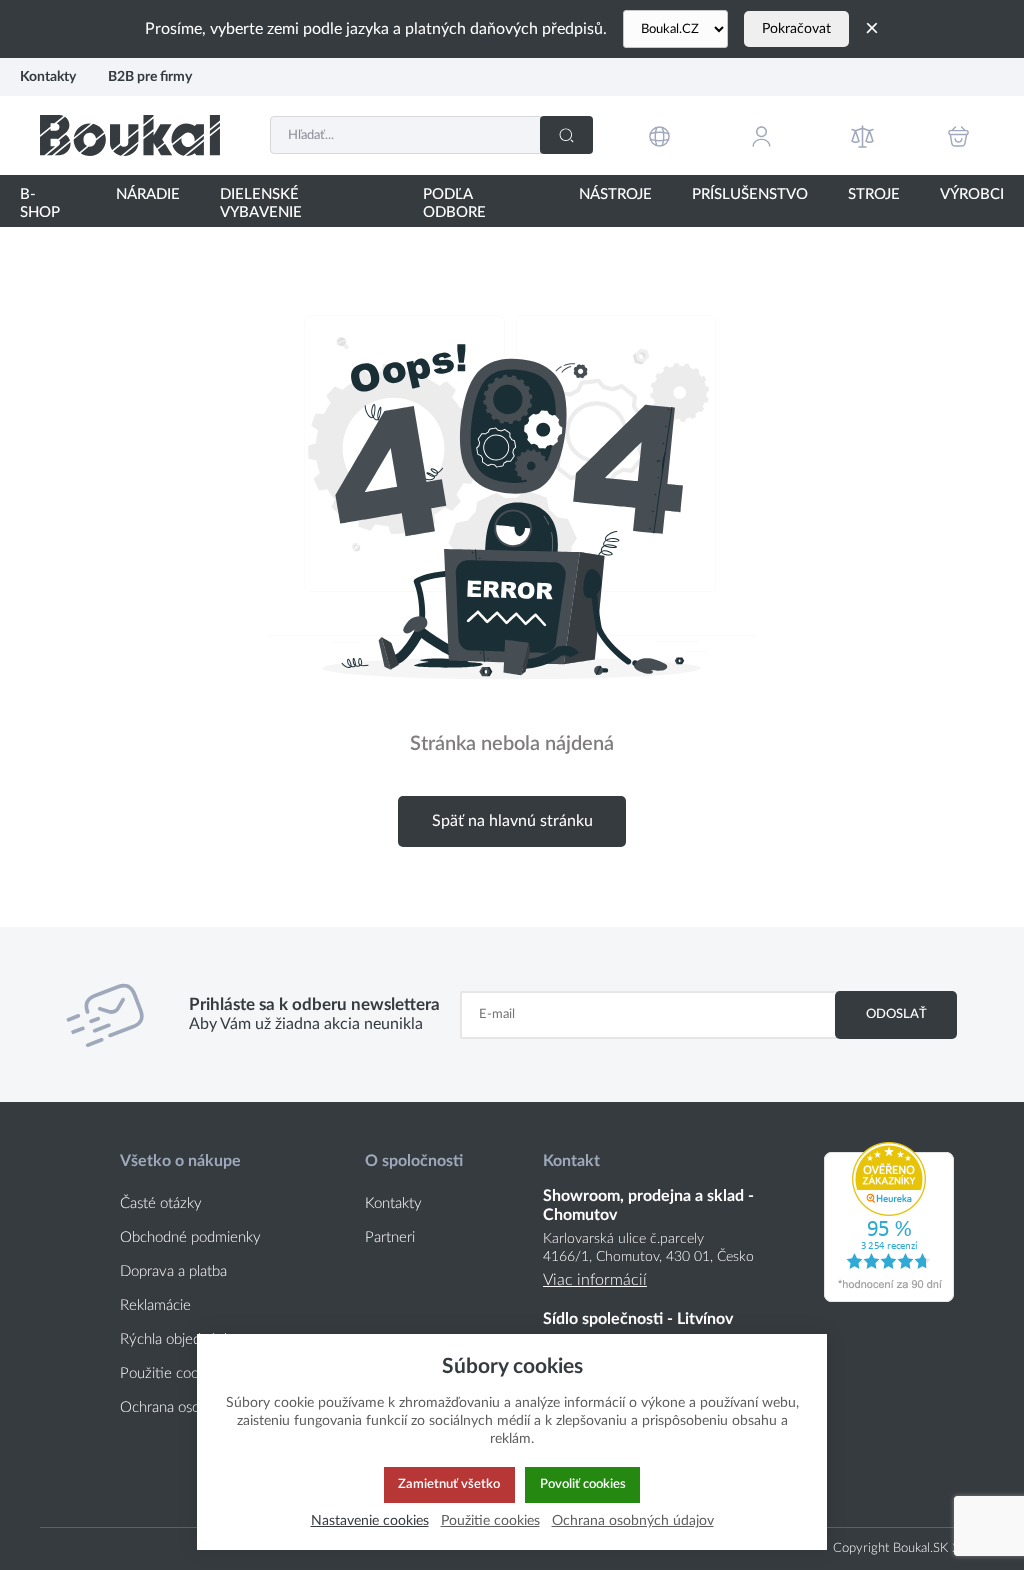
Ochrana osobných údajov (633, 1520)
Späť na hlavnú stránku (512, 821)
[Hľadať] (566, 135)
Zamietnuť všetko (449, 1484)
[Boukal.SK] (130, 135)
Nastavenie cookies (370, 1520)
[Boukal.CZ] (675, 29)
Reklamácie (155, 1305)
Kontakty (48, 76)
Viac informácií (595, 1280)
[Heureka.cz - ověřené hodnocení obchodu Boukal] (889, 1297)
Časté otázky (161, 1203)
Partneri (390, 1237)
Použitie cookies (490, 1520)
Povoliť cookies (583, 1484)
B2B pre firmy (150, 76)
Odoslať (896, 1014)
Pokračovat (796, 29)
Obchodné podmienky (190, 1237)
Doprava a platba (173, 1271)
